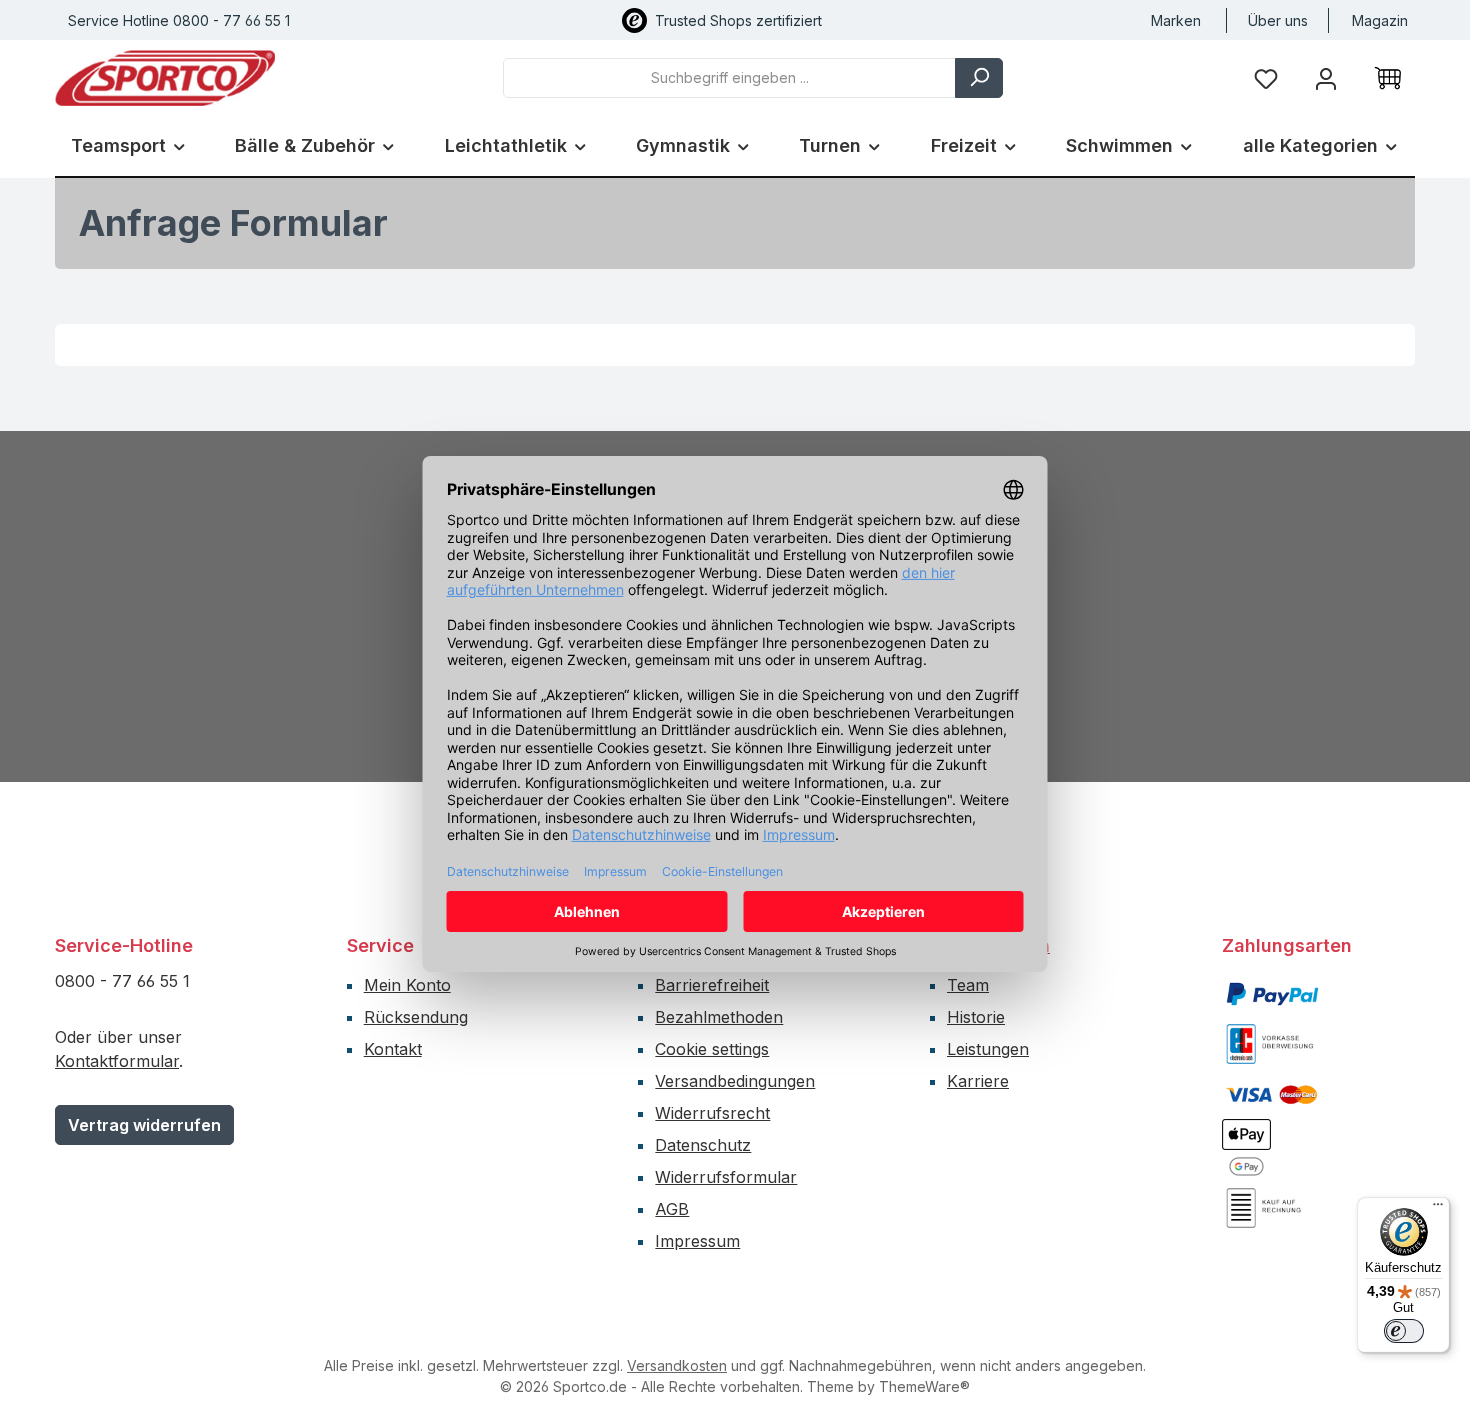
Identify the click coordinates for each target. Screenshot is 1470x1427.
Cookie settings (712, 1049)
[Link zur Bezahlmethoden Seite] (1272, 992)
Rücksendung (416, 1017)
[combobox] (729, 78)
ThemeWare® (924, 1386)
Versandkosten (677, 1365)
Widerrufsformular (726, 1177)
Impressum (697, 1241)
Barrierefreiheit (712, 985)
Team (968, 985)
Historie (976, 1017)
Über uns (1278, 20)
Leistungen (988, 1049)
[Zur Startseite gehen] (165, 78)
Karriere (978, 1081)
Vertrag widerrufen (144, 1125)
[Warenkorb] (1388, 78)
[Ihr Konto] (1326, 77)
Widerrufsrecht (712, 1113)
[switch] (1404, 1331)
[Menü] (1438, 1209)
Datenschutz (703, 1145)
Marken (1176, 20)
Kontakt (393, 1049)
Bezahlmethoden (719, 1017)
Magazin (1380, 20)
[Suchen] (979, 78)
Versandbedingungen (735, 1081)
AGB (672, 1209)
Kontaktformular (117, 1061)
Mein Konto (407, 985)
